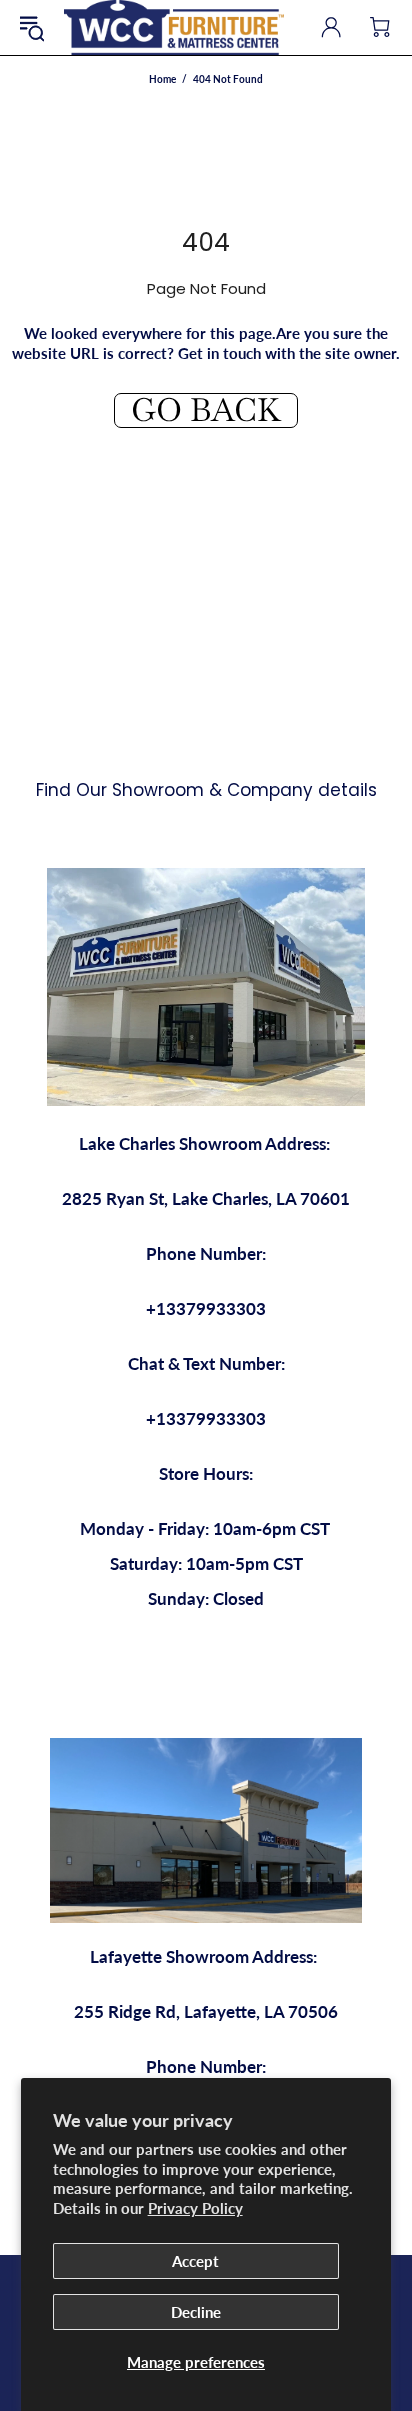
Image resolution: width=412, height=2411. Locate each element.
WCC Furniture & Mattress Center (174, 27)
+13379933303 (206, 1308)
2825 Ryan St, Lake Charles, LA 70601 (206, 1198)
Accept (195, 2261)
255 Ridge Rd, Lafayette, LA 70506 (206, 2011)
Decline (196, 2312)
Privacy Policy (195, 2208)
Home (162, 79)
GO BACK (206, 410)
